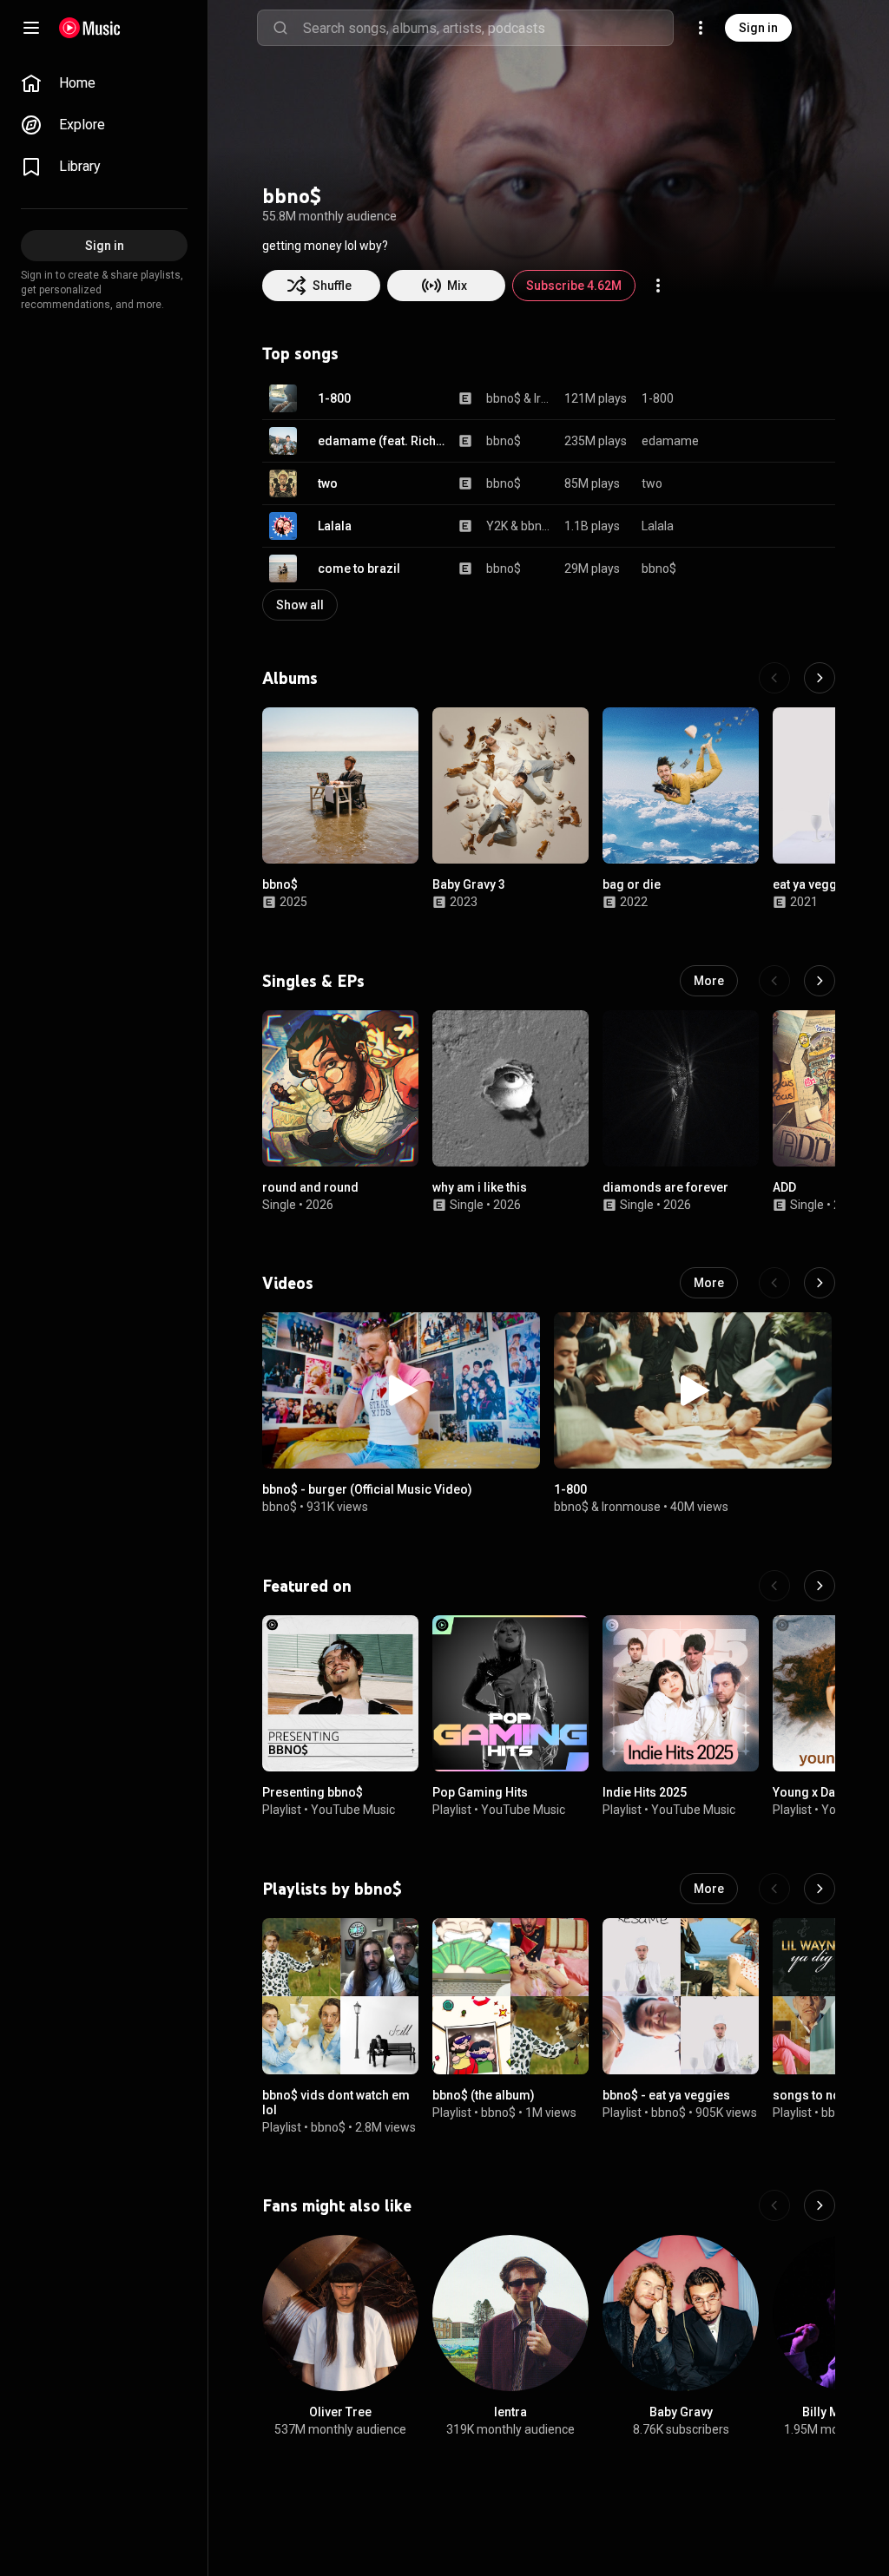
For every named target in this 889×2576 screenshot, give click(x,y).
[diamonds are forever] (681, 1088)
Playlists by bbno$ (332, 1889)
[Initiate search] (280, 28)
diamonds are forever (665, 1187)
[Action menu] (658, 286)
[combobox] (488, 28)
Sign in (758, 28)
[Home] (90, 28)
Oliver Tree (340, 2412)
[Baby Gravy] (681, 2313)
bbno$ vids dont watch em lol (336, 2103)
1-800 (334, 398)
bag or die (632, 884)
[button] (283, 398)
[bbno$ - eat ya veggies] (681, 1996)
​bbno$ (571, 1507)
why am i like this (480, 1187)
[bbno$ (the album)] (510, 1996)
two (328, 483)
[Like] (734, 398)
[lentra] (510, 2313)
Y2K (497, 526)
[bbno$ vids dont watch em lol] (340, 1996)
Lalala (335, 526)
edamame (670, 441)
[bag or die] (681, 785)
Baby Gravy (681, 2412)
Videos (288, 1283)
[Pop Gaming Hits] (510, 1693)
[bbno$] (340, 785)
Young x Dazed (815, 1792)
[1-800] (693, 1390)
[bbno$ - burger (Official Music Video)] (401, 1390)
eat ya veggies (813, 884)
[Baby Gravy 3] (510, 785)
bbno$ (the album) (484, 2095)
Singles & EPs (313, 981)
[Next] (820, 678)
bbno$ (504, 398)
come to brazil (359, 568)
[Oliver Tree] (340, 2313)
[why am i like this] (510, 1088)
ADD (784, 1187)
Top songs (300, 353)
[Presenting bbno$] (340, 1693)
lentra (510, 2412)
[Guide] (31, 28)
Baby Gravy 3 (469, 884)
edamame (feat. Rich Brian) (382, 441)
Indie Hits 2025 (645, 1792)
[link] (104, 83)
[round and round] (340, 1088)
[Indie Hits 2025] (681, 1693)
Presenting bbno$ (313, 1792)
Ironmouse (543, 398)
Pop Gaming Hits (480, 1792)
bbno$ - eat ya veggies (666, 2095)
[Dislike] (767, 398)
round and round (310, 1187)
